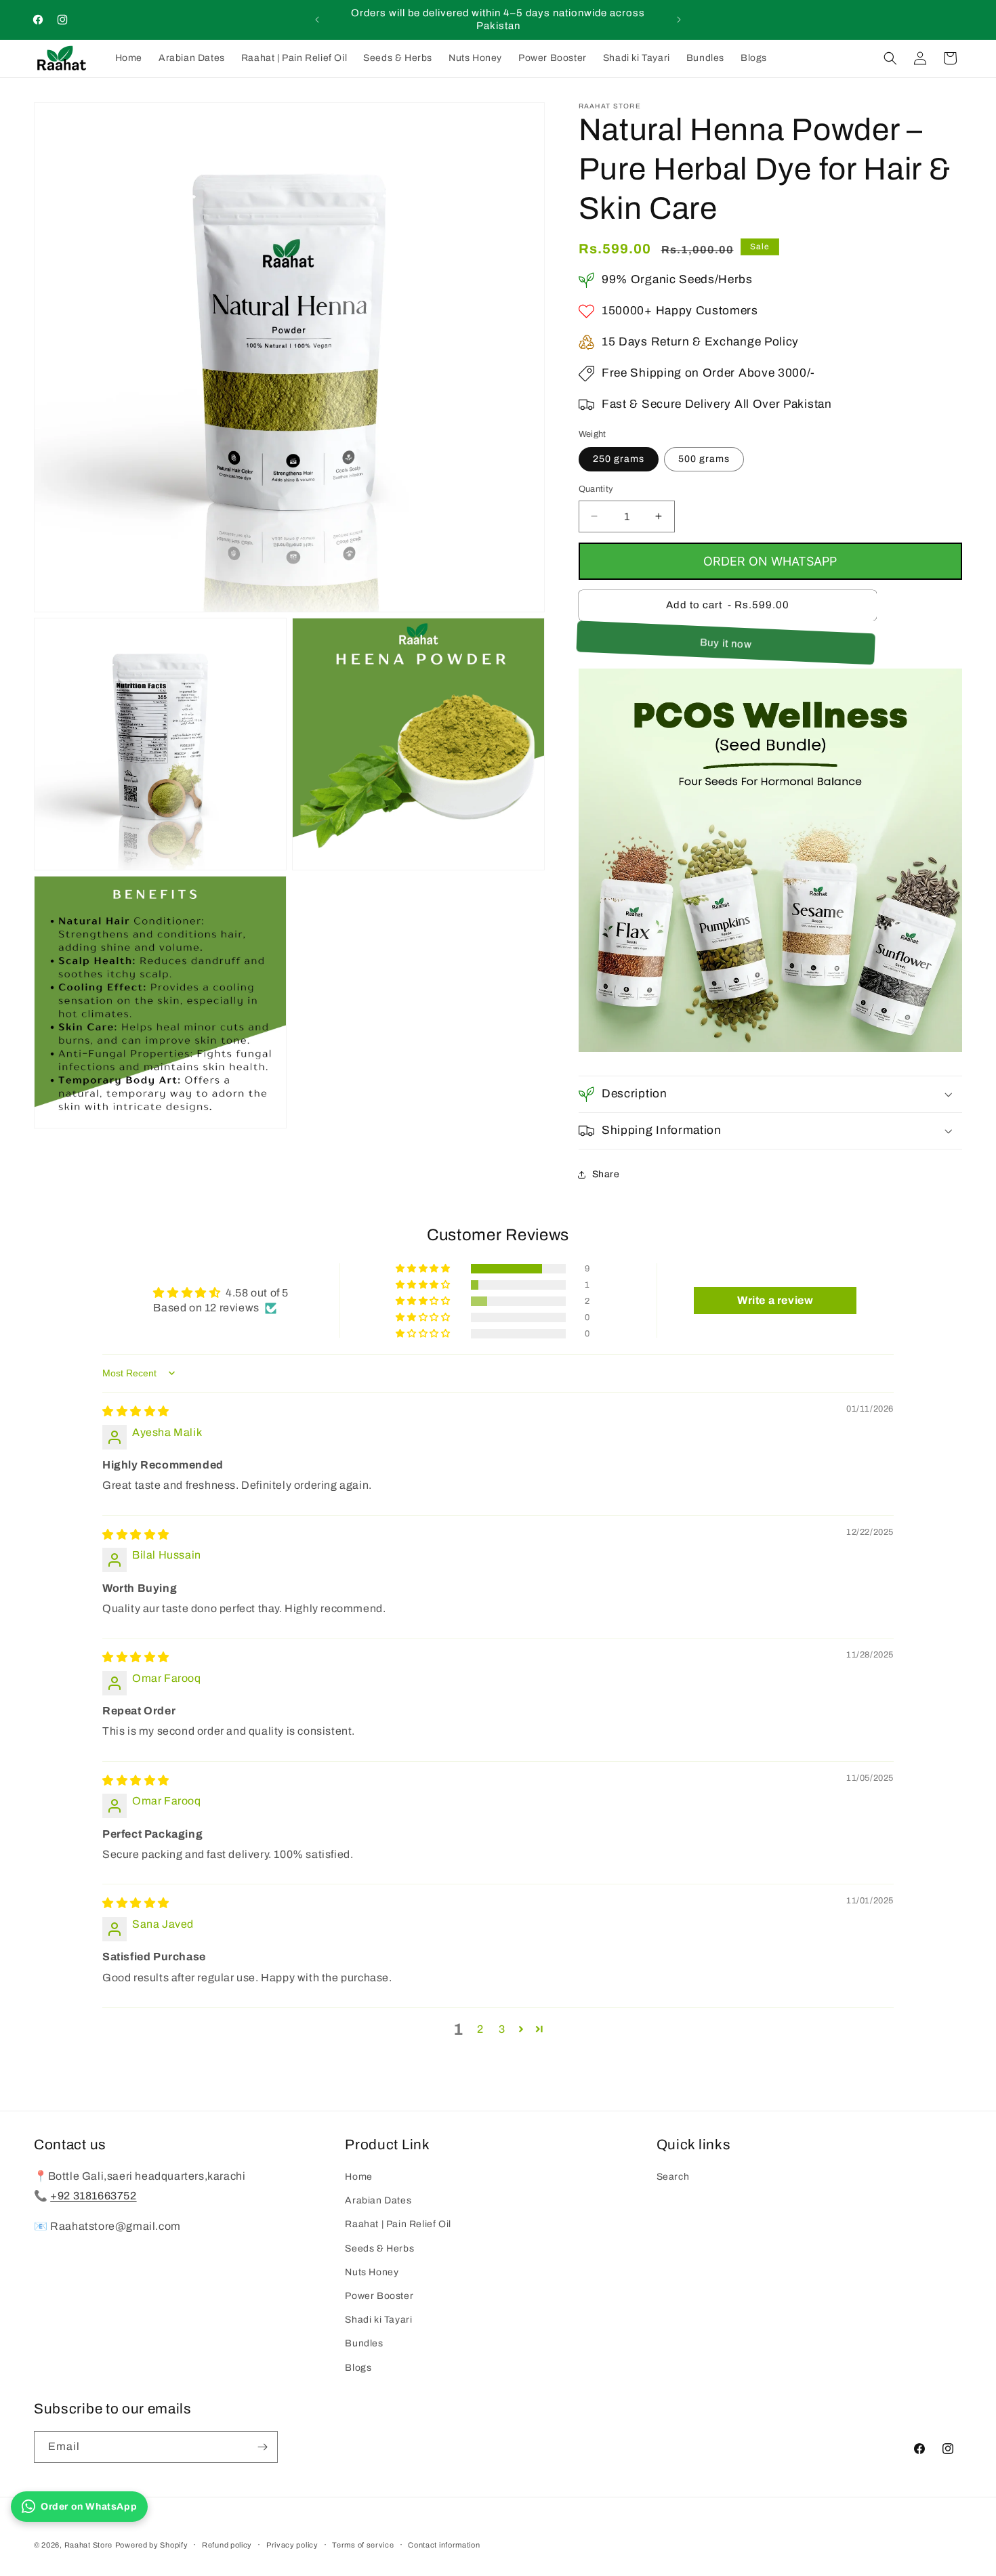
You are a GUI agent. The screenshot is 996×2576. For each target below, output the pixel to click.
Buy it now (727, 643)
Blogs (358, 2368)
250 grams (619, 459)
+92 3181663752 (93, 2196)
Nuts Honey (372, 2272)
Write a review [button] (775, 1300)
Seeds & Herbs (379, 2248)
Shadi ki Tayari (378, 2320)
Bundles (364, 2343)
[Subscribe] (262, 2447)
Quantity (596, 489)
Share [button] (606, 1174)
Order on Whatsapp (770, 561)
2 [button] (480, 2029)
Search (673, 2177)
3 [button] (502, 2029)
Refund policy (227, 2545)
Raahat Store (88, 2545)
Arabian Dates (378, 2200)
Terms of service (363, 2545)
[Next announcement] (679, 20)
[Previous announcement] (317, 20)
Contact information (444, 2545)
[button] (890, 58)
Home (358, 2177)
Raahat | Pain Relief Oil (398, 2224)
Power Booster (379, 2296)
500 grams (704, 459)
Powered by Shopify (152, 2545)
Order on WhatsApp (89, 2507)
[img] (136, 1411)
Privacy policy (292, 2545)
